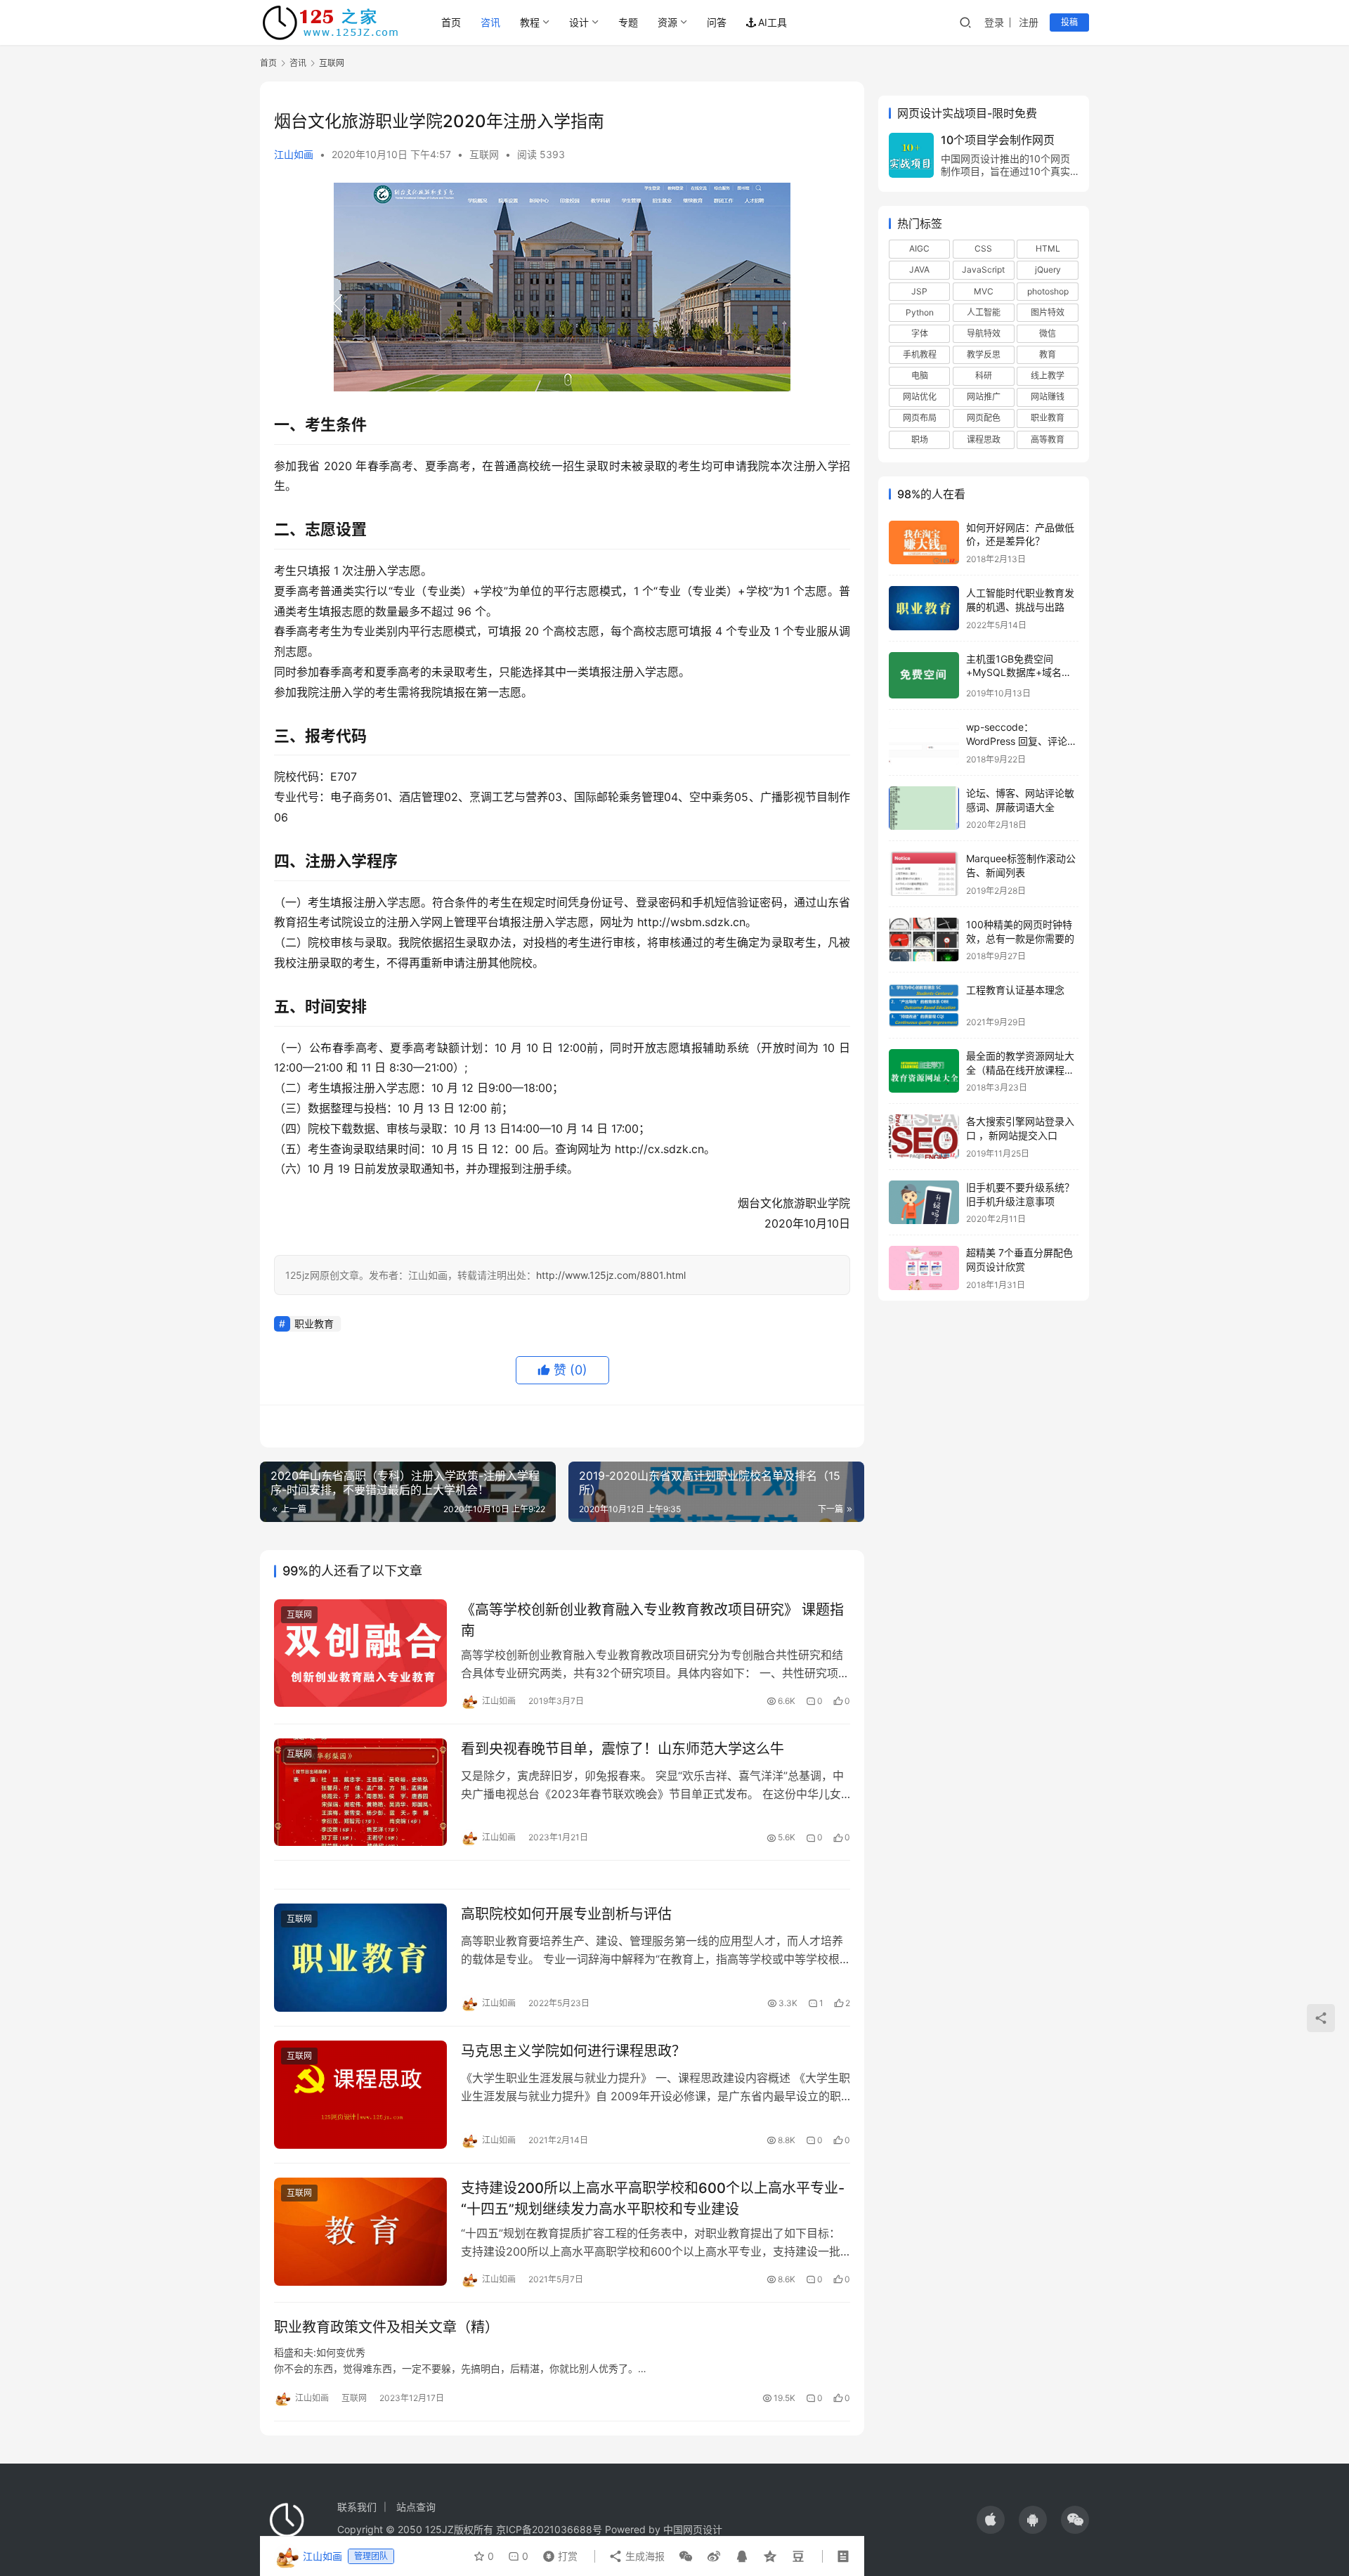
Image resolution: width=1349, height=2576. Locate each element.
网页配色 (984, 418)
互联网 (484, 154)
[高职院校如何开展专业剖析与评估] (360, 1958)
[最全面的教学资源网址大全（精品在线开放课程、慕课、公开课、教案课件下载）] (924, 1071)
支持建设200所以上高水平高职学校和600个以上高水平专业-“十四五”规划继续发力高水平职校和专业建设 (653, 2198)
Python (920, 312)
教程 (530, 22)
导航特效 (984, 333)
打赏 (557, 2553)
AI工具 (773, 22)
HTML (1048, 248)
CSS (983, 248)
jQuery (1048, 269)
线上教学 (1048, 376)
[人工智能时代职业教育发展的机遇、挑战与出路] (924, 608)
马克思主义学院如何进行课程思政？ (573, 2051)
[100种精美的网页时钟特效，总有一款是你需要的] (924, 940)
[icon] (991, 2520)
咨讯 (490, 22)
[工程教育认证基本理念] (924, 1005)
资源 (667, 22)
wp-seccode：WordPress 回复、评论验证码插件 (1022, 741)
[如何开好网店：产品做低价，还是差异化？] (924, 543)
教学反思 (984, 354)
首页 (451, 22)
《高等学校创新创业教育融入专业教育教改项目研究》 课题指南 (652, 1620)
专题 (628, 22)
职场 (920, 440)
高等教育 (1048, 440)
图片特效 (1048, 312)
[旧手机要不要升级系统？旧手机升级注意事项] (924, 1203)
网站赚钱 (1048, 397)
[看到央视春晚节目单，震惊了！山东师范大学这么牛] (360, 1793)
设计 (579, 22)
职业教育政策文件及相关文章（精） (386, 2327)
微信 (1048, 333)
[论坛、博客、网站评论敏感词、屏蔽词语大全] (924, 808)
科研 (984, 376)
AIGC (919, 248)
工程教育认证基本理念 (1015, 990)
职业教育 (314, 1323)
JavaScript (983, 269)
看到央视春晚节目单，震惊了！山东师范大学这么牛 (623, 1749)
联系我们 (357, 2507)
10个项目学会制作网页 (998, 140)
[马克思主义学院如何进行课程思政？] (360, 2095)
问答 (717, 22)
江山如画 (294, 154)
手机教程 (920, 354)
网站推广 (984, 397)
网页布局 (920, 418)
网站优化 (920, 397)
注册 (1029, 22)
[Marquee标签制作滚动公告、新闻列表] (924, 874)
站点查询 (416, 2507)
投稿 (1069, 22)
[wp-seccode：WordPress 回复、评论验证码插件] (924, 742)
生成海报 (644, 2556)
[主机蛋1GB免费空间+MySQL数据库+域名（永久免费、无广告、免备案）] (924, 676)
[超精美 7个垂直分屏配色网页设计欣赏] (924, 1268)
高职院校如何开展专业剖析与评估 (566, 1914)
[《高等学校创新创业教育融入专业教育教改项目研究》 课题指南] (360, 1653)
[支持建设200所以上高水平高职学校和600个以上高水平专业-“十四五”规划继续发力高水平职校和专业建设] (360, 2232)
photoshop (1048, 291)
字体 (920, 333)
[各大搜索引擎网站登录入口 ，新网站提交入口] (924, 1137)
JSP (919, 291)
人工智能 (984, 312)
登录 (994, 22)
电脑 (920, 376)
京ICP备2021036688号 (549, 2529)
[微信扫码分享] (686, 2556)
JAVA (919, 269)
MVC (984, 291)
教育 (1048, 354)
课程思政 (984, 440)
